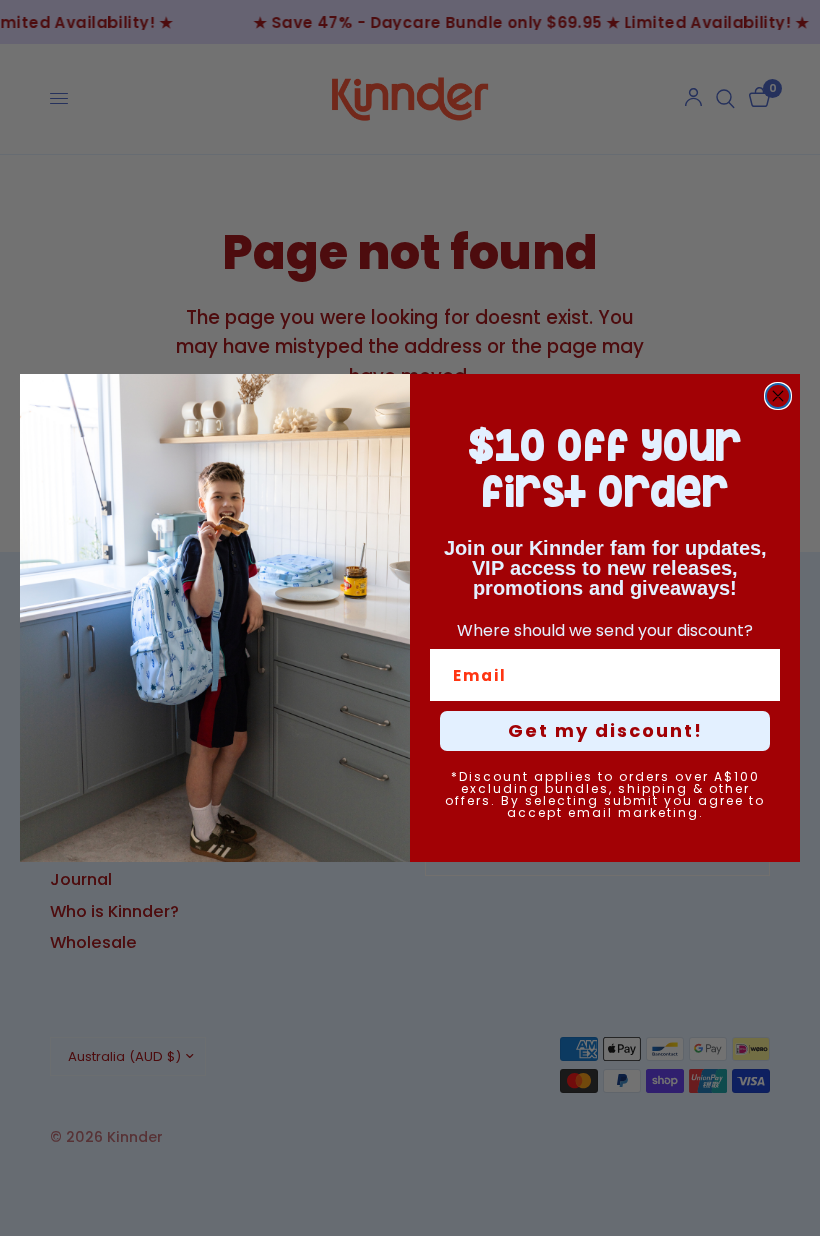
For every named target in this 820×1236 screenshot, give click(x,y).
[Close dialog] (778, 396)
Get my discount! (605, 730)
